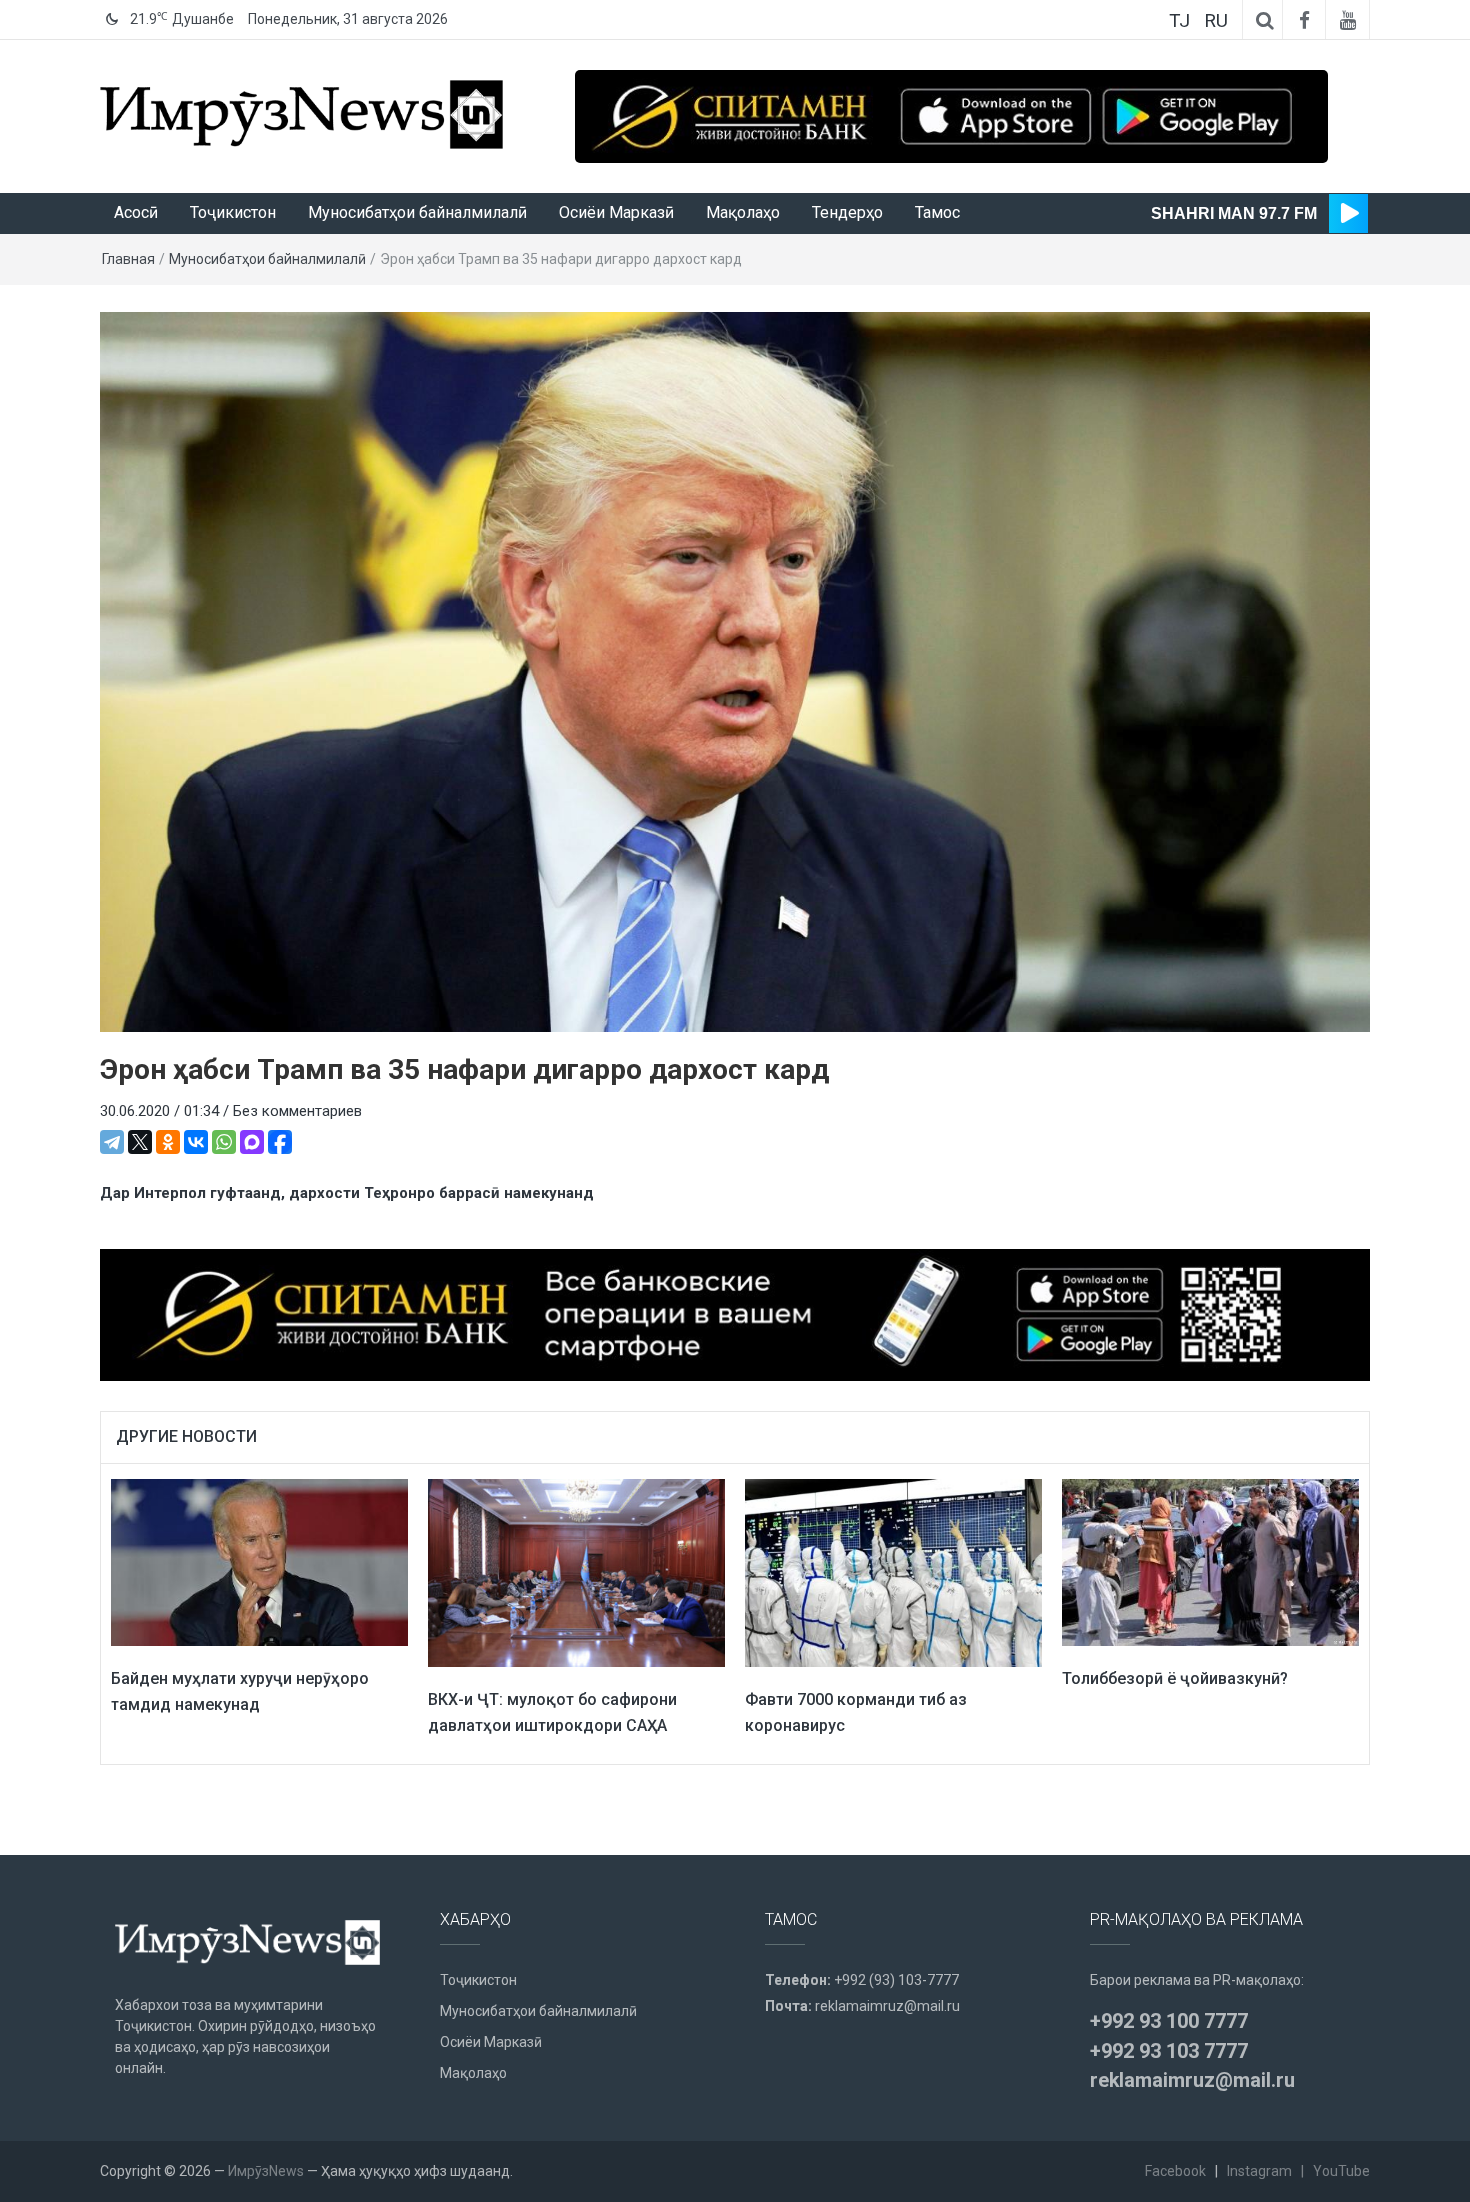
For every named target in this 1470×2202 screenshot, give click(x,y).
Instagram (1259, 2171)
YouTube (1341, 2171)
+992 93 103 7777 (1169, 2051)
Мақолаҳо (743, 212)
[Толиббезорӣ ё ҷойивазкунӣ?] (1210, 1562)
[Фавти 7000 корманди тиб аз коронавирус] (893, 1572)
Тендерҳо (847, 212)
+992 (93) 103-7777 (896, 1980)
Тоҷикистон (233, 212)
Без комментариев (297, 1111)
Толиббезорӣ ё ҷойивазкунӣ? (1175, 1678)
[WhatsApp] (224, 1142)
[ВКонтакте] (196, 1142)
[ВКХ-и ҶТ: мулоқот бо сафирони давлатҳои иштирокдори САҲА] (576, 1572)
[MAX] (252, 1142)
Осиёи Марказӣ (616, 212)
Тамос (937, 212)
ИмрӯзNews (266, 2171)
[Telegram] (112, 1142)
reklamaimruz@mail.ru (887, 2006)
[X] (140, 1142)
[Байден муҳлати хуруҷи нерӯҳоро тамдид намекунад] (259, 1562)
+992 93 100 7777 (1169, 2021)
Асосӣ (136, 212)
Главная (128, 259)
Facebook (1175, 2171)
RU (1216, 20)
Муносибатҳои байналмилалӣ (417, 212)
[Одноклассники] (168, 1142)
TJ (1179, 20)
